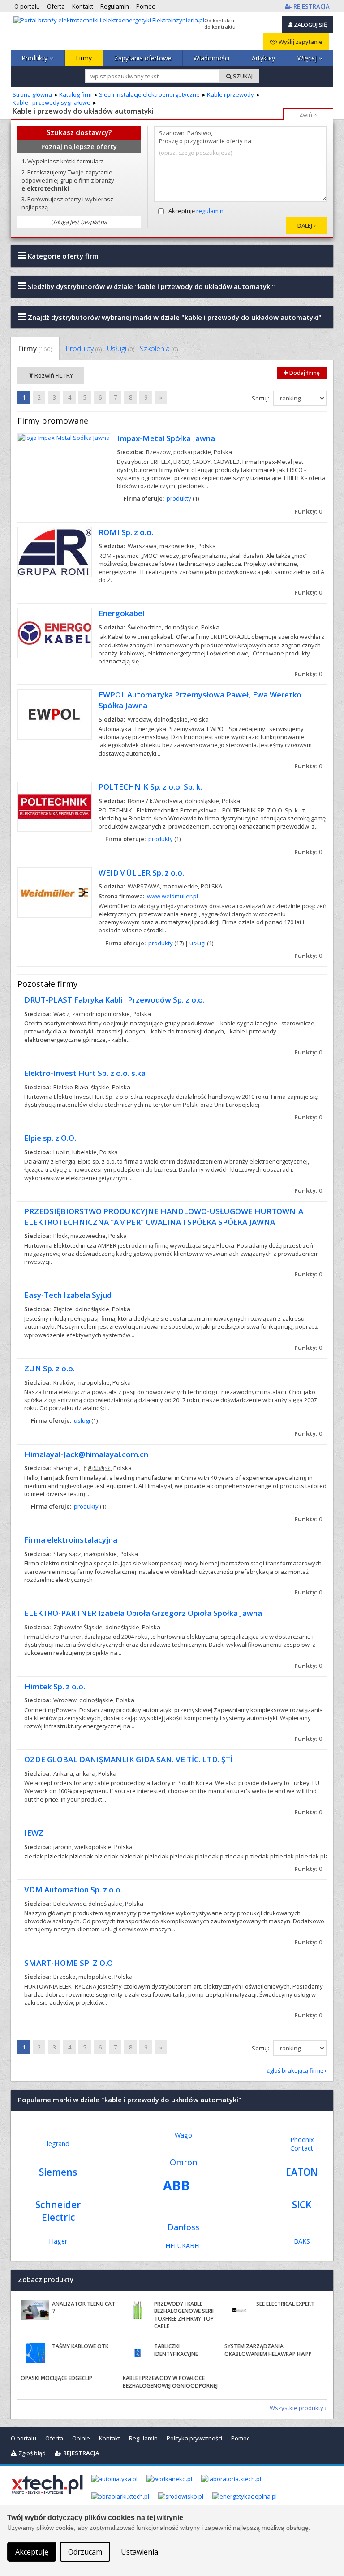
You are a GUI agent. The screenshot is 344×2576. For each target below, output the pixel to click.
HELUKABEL (183, 2246)
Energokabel (121, 613)
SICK (302, 2205)
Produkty (35, 58)
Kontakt (110, 2438)
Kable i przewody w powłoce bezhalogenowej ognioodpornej (170, 2382)
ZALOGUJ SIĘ (310, 25)
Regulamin (143, 2438)
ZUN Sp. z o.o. (49, 1368)
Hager (58, 2241)
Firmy (84, 58)
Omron (183, 2162)
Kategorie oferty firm (62, 256)
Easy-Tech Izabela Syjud (68, 1295)
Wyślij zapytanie (300, 42)
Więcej (308, 58)
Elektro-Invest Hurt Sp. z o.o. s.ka (85, 1073)
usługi (198, 943)
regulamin (210, 211)
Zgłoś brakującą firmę (295, 2070)
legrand (58, 2144)
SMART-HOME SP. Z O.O (69, 1963)
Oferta (54, 2438)
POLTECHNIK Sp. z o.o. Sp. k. (150, 787)
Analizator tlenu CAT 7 (84, 2308)
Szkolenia (159, 349)
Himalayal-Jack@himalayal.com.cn (86, 1454)
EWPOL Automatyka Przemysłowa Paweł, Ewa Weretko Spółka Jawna (200, 700)
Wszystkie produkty (297, 2408)
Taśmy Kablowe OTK (80, 2346)
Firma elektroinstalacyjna (71, 1540)
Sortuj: (261, 398)
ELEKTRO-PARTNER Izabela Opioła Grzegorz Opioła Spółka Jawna (143, 1613)
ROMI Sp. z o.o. (126, 532)
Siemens (58, 2172)
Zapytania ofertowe (143, 58)
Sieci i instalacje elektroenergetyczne (149, 94)
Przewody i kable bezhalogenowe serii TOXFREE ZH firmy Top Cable (184, 2315)
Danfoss (183, 2227)
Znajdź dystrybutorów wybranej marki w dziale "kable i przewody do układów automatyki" (174, 317)
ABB (176, 2185)
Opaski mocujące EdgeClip (56, 2378)
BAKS (302, 2241)
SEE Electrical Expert (285, 2304)
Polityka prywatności (194, 2438)
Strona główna (32, 94)
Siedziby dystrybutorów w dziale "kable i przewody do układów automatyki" (150, 286)
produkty (179, 498)
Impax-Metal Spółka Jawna (166, 438)
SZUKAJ (242, 76)
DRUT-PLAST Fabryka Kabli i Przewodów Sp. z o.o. (114, 1000)
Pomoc (240, 2438)
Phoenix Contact (302, 2144)
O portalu (24, 2438)
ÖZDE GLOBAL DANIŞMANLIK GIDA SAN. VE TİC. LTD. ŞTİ (128, 1759)
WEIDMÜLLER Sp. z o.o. (141, 873)
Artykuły (263, 58)
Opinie (81, 2438)
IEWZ (34, 1833)
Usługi (121, 349)
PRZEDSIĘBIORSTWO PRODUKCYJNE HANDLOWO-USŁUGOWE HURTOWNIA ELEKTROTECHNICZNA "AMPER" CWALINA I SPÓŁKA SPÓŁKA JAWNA (164, 1217)
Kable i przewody (230, 94)
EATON (302, 2172)
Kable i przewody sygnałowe (52, 102)
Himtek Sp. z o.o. (55, 1686)
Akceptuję (196, 211)
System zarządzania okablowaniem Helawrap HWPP (268, 2350)
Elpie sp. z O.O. (50, 1138)
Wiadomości (211, 58)
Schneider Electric (58, 2211)
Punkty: (308, 511)
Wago (183, 2135)
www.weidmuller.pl (172, 896)
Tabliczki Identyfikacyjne (176, 2350)
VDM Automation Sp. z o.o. (73, 1889)
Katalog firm (75, 94)
